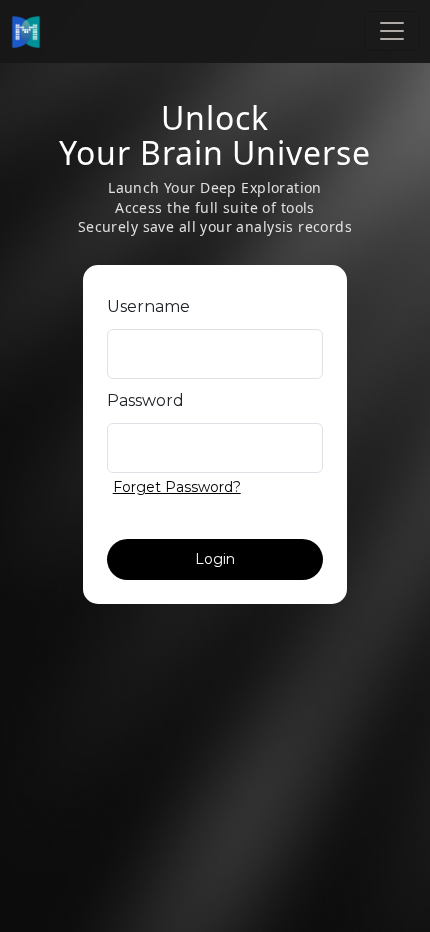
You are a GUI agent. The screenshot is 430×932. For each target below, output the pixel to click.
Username (148, 306)
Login (215, 559)
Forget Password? (177, 484)
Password (145, 400)
